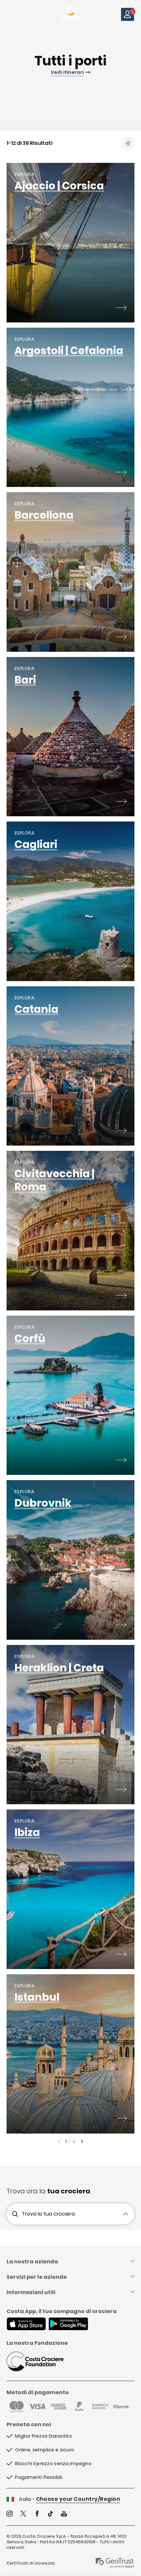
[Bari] (121, 802)
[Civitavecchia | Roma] (121, 1296)
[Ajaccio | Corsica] (121, 308)
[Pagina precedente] (58, 2141)
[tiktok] (50, 2514)
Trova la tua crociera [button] (48, 2214)
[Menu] (10, 14)
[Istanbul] (121, 2119)
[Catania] (121, 1132)
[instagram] (10, 2514)
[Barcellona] (121, 638)
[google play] (68, 2325)
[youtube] (64, 2514)
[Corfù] (121, 1461)
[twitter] (23, 2514)
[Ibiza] (121, 1955)
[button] (113, 14)
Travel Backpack (113, 14)
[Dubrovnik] (121, 1626)
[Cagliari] (121, 967)
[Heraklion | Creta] (121, 1790)
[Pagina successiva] (83, 2141)
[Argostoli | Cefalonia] (121, 473)
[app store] (26, 2325)
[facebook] (37, 2514)
